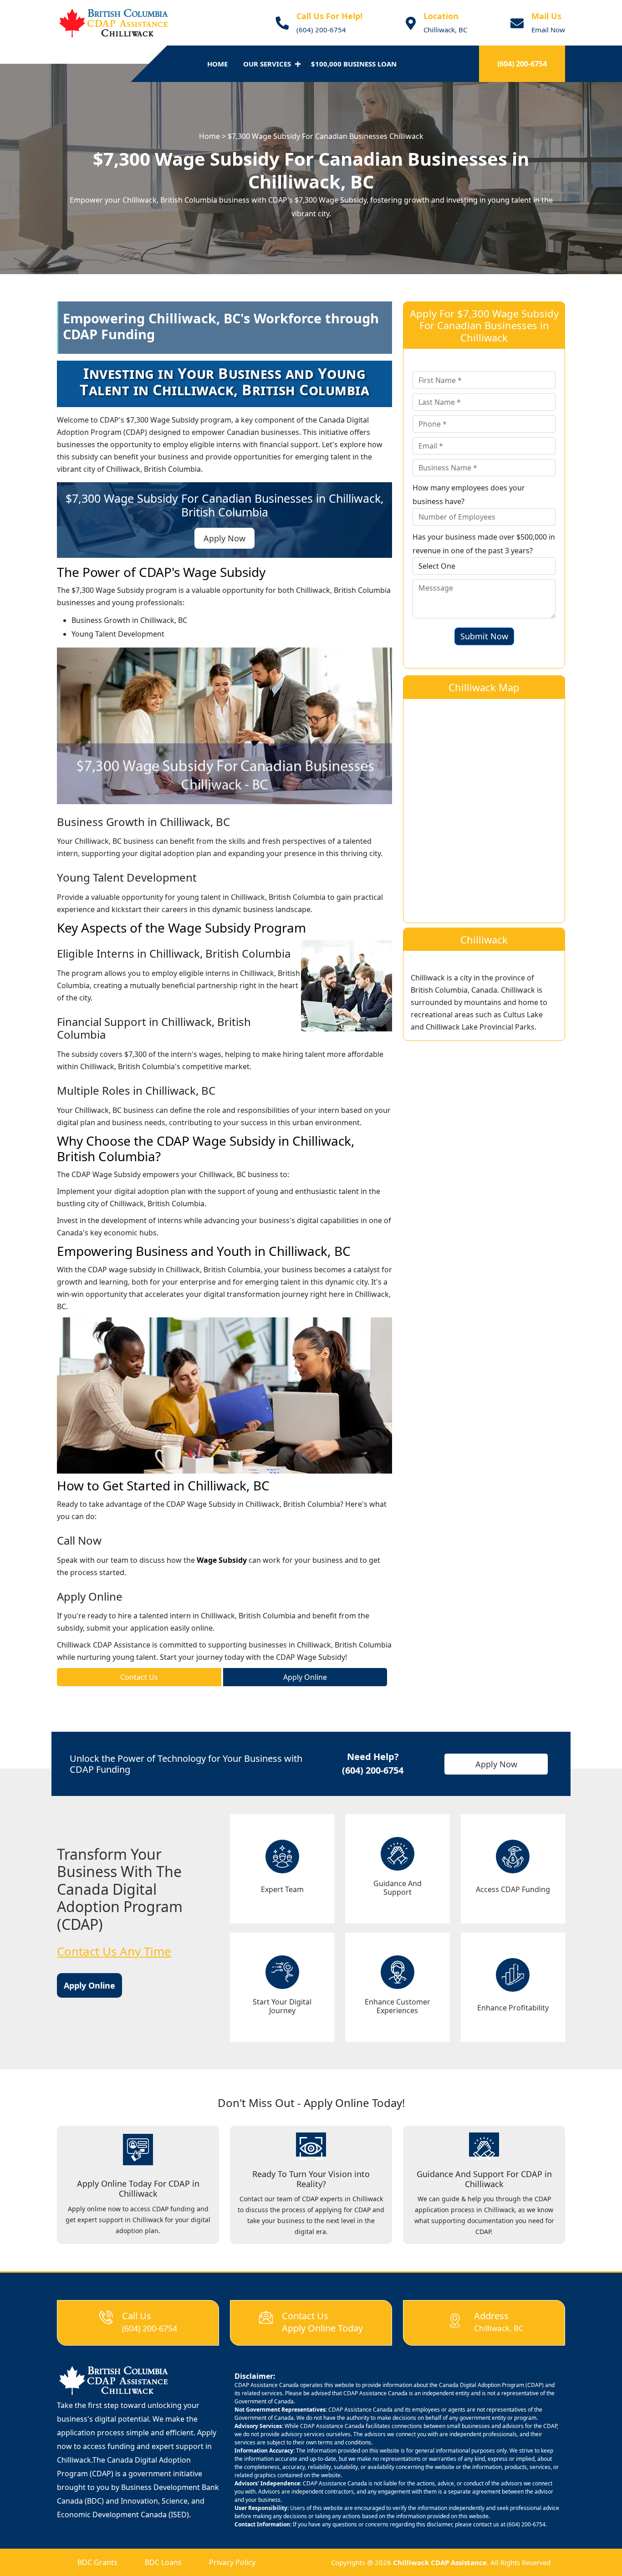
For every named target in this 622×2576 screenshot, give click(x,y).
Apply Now (496, 1764)
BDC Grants (97, 2562)
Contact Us (139, 1677)
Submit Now (484, 636)
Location (441, 16)
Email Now (548, 30)
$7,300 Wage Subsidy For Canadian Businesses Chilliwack (326, 136)
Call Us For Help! (329, 16)
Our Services (267, 64)
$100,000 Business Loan (354, 64)
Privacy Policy (232, 2562)
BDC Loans (163, 2562)
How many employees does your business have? (469, 495)
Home (217, 64)
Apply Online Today (322, 2328)
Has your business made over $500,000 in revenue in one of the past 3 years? (484, 544)
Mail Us (546, 16)
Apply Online (305, 1677)
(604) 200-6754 (321, 30)
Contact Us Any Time (114, 1951)
